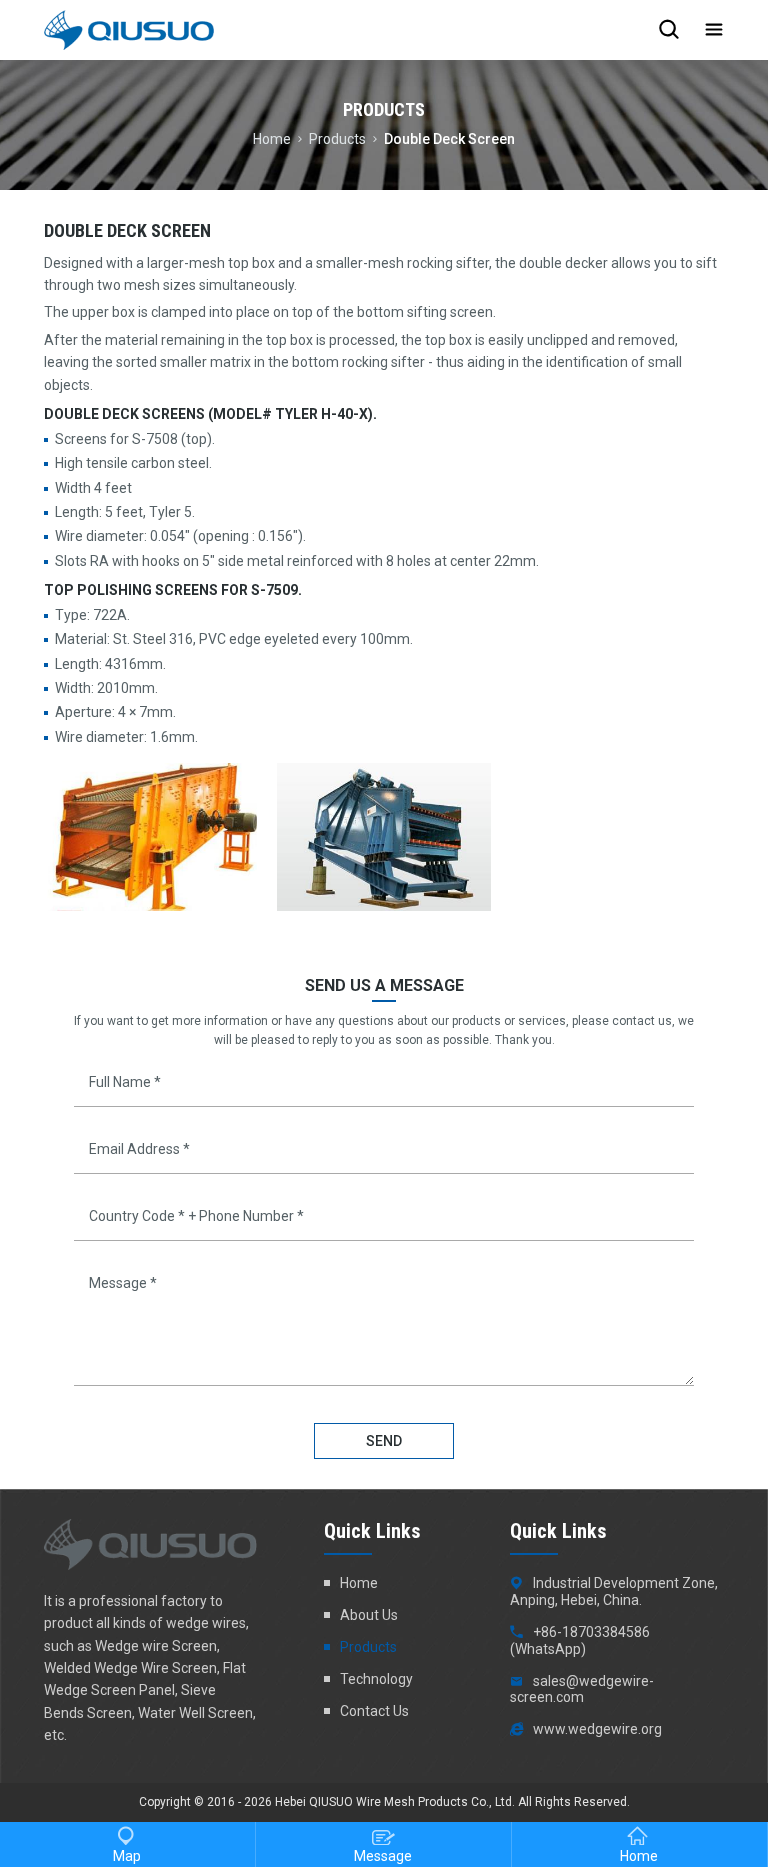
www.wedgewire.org (597, 1729)
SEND (384, 1441)
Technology (376, 1679)
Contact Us (374, 1711)
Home (272, 138)
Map (127, 1856)
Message (383, 1856)
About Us (369, 1615)
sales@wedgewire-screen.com (582, 1689)
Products (337, 138)
